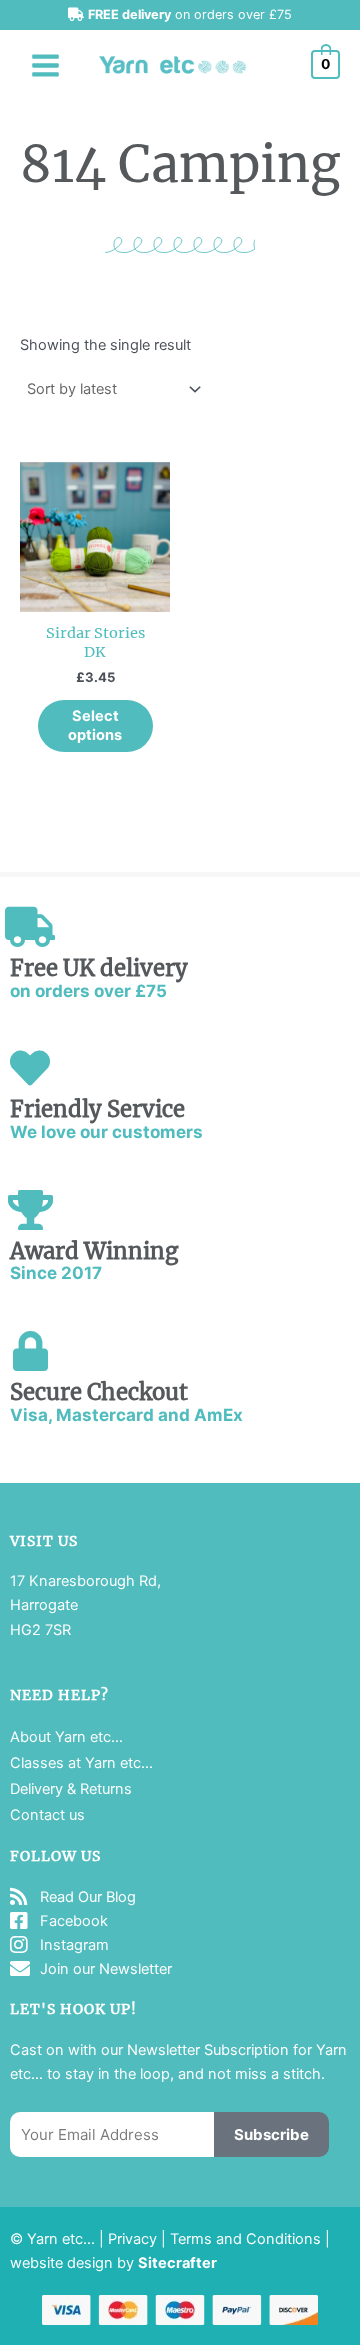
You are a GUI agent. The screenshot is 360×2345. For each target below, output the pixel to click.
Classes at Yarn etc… (81, 1763)
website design (61, 2263)
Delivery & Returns (71, 1789)
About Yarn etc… (66, 1737)
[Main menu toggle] (45, 64)
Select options (95, 725)
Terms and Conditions (245, 2239)
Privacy (132, 2239)
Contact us (47, 1815)
